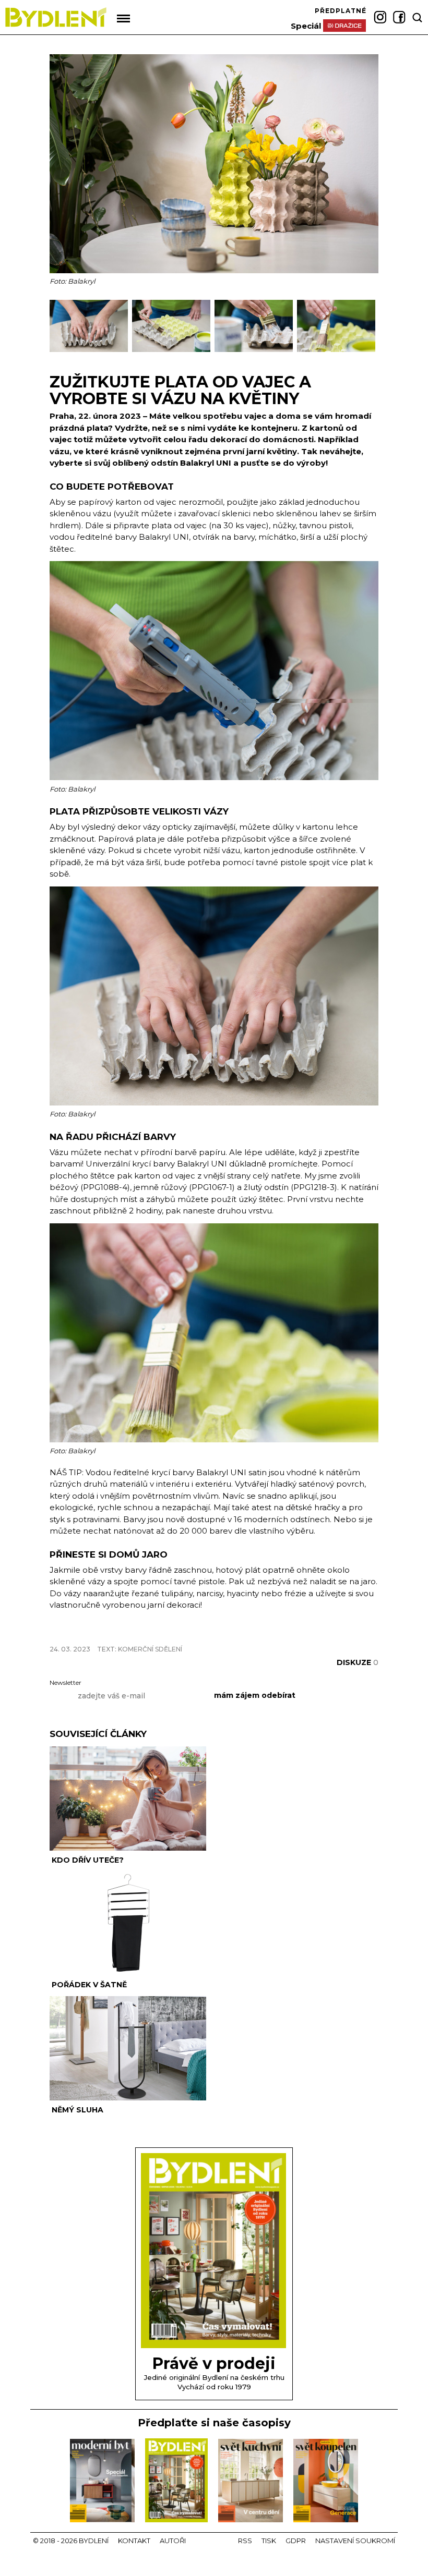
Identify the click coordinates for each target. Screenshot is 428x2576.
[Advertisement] (172, 1631)
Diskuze (358, 1662)
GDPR (296, 2541)
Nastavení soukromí (355, 2541)
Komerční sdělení (150, 1649)
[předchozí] (59, 331)
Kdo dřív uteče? (88, 1860)
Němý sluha (78, 2110)
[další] (369, 331)
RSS (245, 2541)
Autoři (173, 2541)
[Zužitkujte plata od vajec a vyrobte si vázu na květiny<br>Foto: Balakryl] (91, 350)
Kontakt (134, 2541)
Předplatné (341, 11)
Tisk (269, 2541)
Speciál (306, 26)
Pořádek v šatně (89, 1985)
